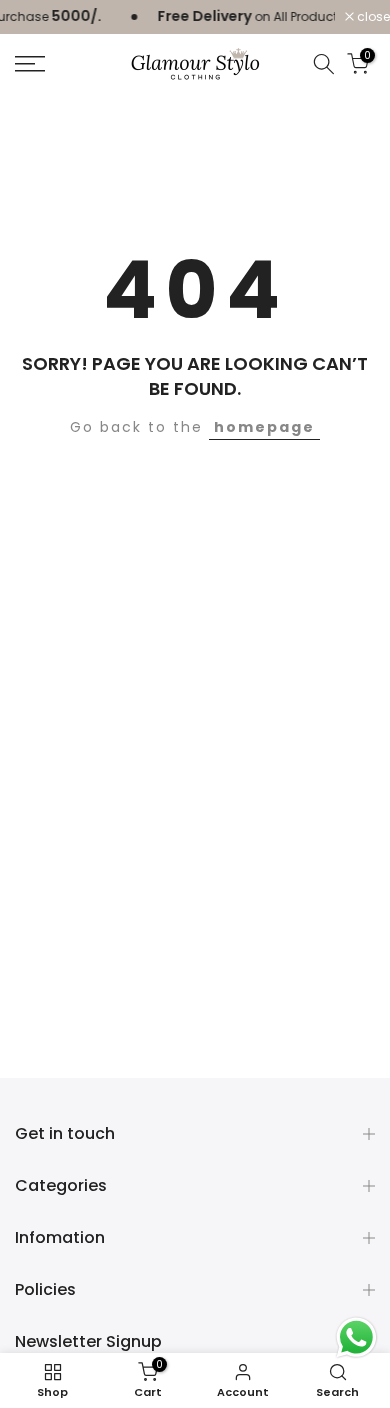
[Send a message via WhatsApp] (356, 1337)
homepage (264, 427)
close (372, 17)
